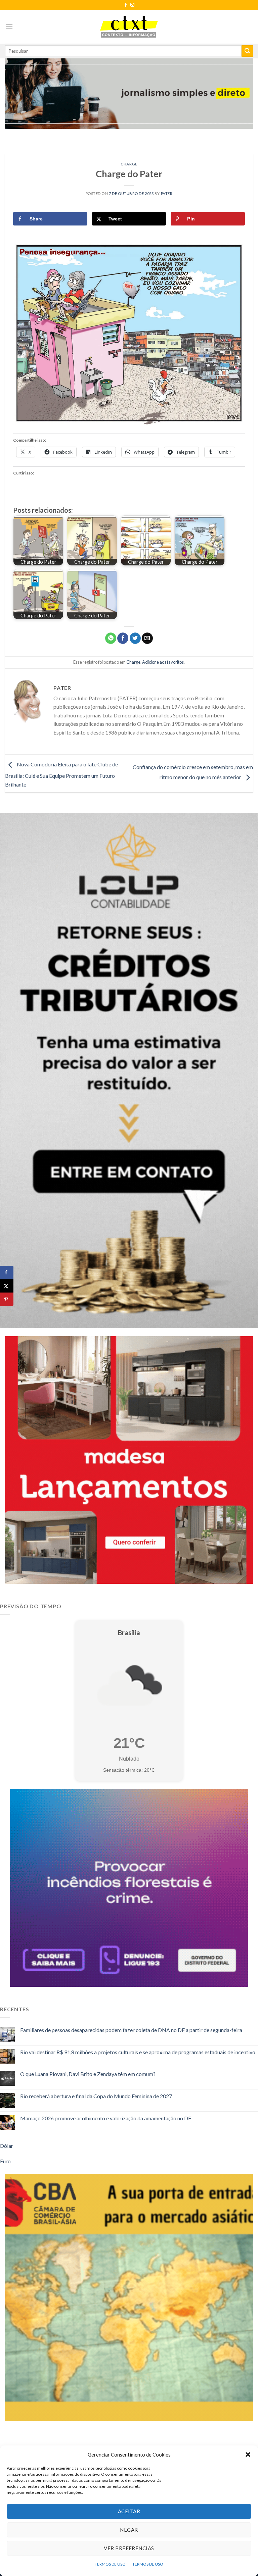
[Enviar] (247, 51)
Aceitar (129, 2511)
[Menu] (9, 27)
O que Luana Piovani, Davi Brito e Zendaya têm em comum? (88, 2074)
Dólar (7, 2146)
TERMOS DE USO (110, 2564)
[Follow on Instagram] (132, 5)
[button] (248, 2455)
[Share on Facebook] (7, 1272)
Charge (129, 164)
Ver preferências (129, 2548)
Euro (5, 2161)
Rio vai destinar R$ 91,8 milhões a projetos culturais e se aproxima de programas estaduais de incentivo (138, 2052)
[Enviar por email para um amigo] (147, 638)
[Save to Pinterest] (7, 1299)
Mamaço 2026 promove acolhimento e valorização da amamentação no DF (106, 2118)
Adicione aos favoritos (163, 662)
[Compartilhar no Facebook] (123, 638)
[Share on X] (7, 1286)
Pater (167, 193)
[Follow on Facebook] (126, 5)
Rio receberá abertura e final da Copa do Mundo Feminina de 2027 (96, 2096)
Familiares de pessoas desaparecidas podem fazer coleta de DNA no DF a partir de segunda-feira (131, 2030)
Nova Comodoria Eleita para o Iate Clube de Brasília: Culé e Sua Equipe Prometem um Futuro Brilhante (61, 774)
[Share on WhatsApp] (111, 638)
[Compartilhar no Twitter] (135, 638)
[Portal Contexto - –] (129, 27)
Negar (129, 2530)
